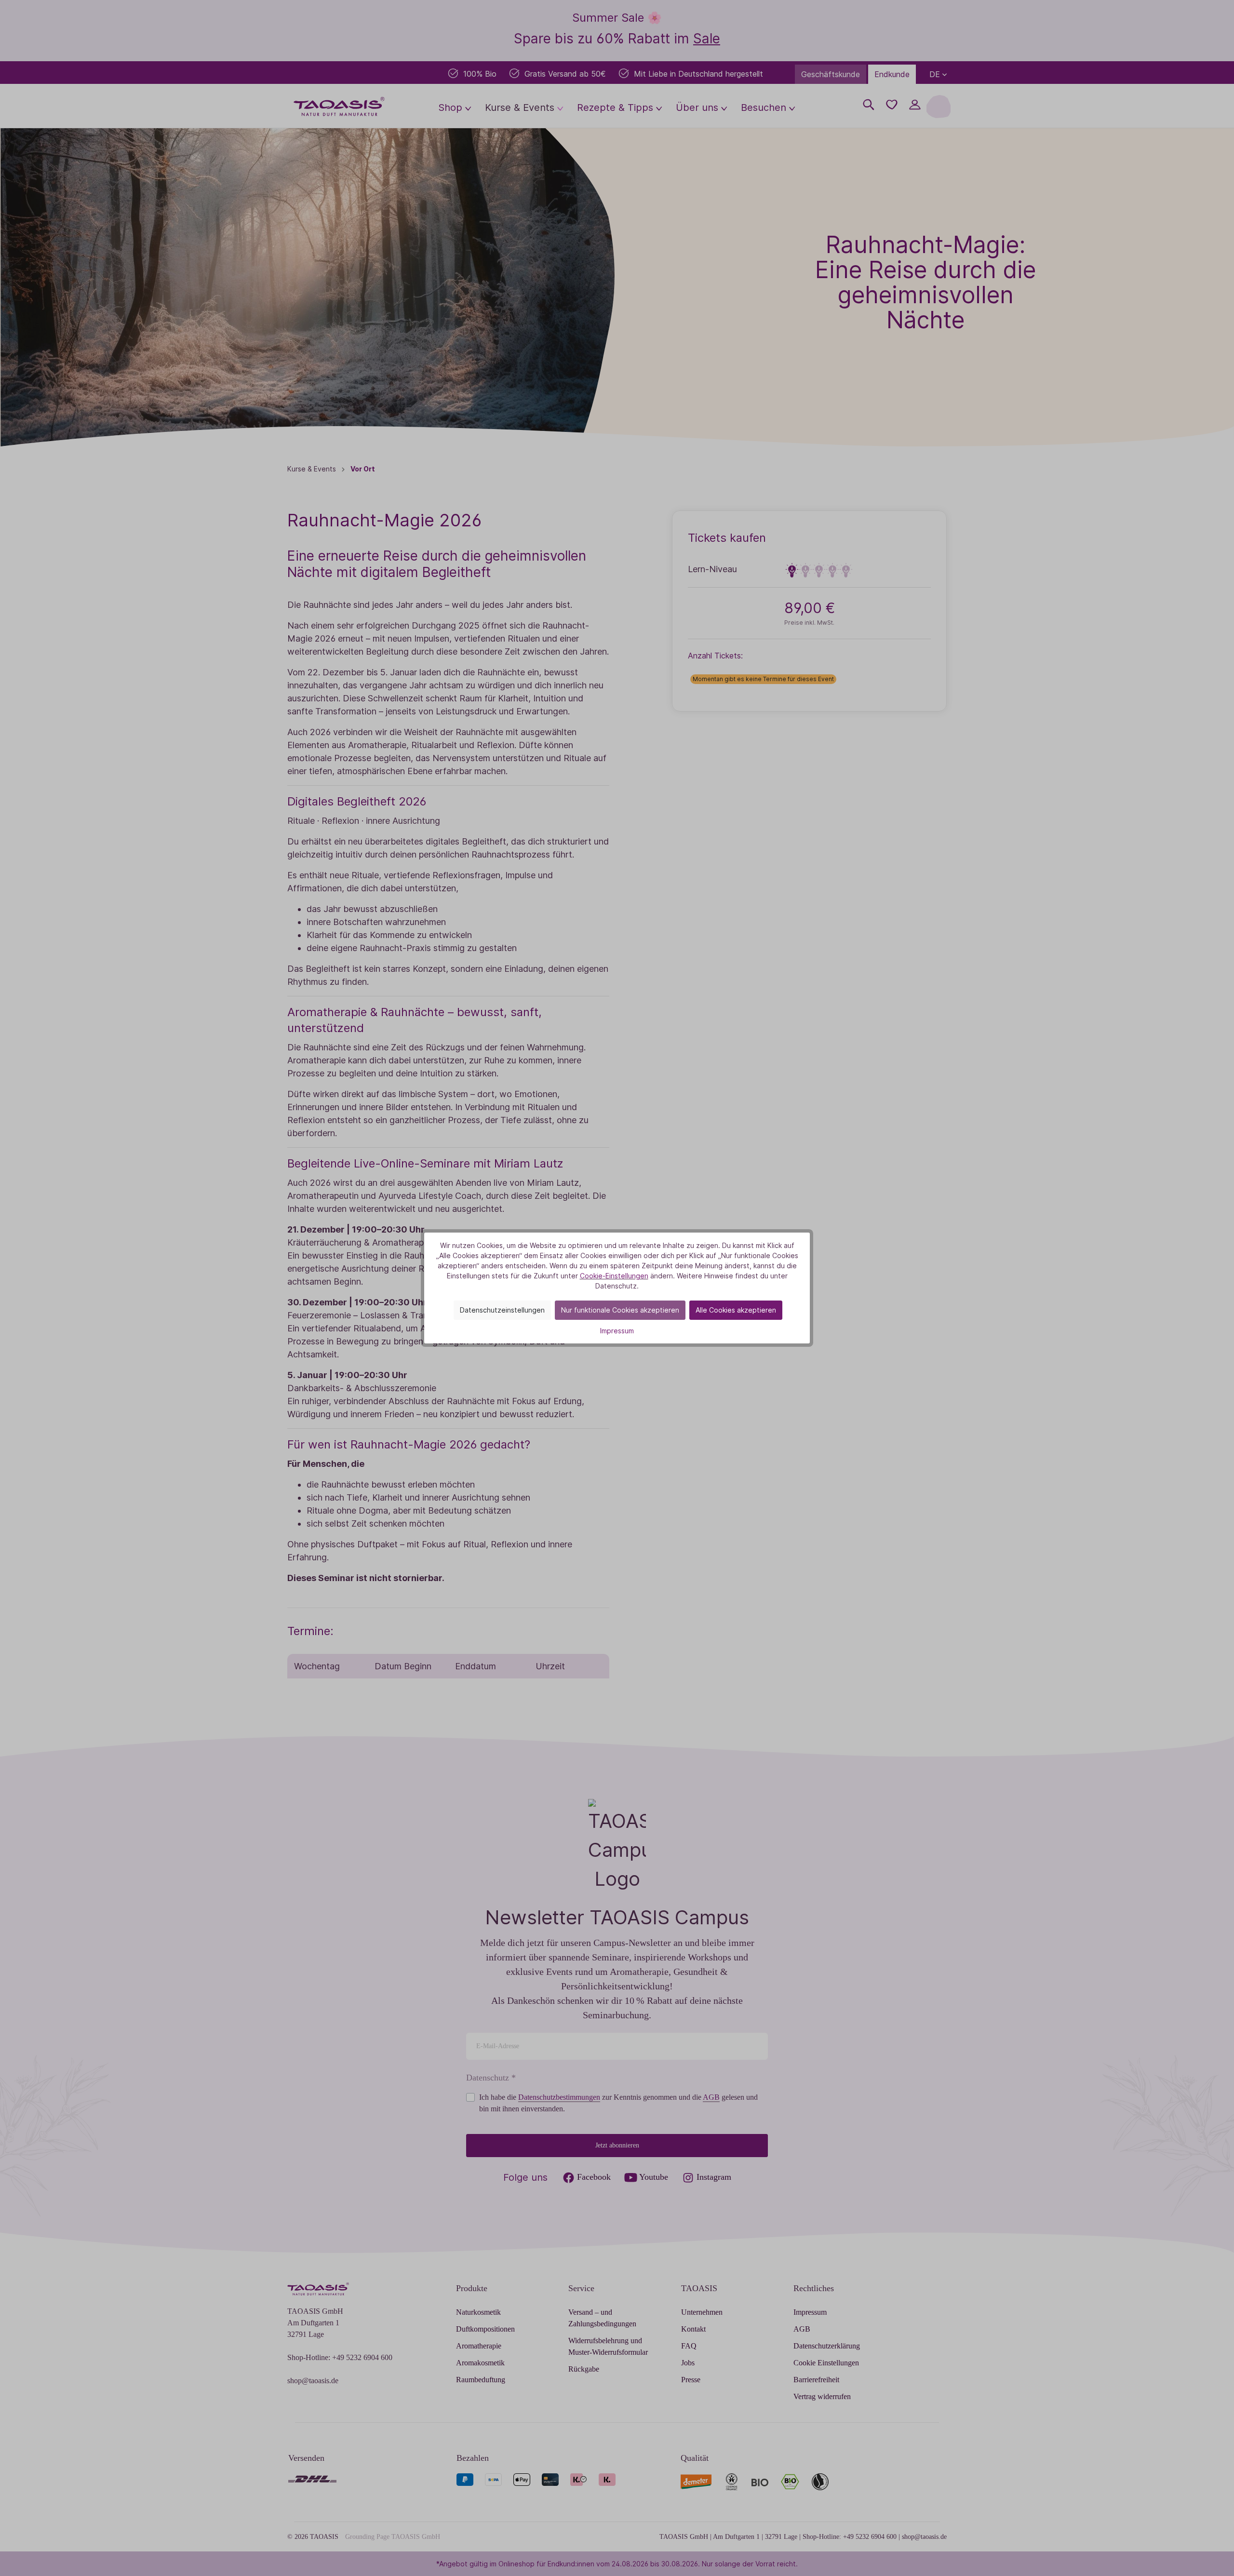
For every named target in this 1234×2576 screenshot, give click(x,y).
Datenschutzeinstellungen (502, 1310)
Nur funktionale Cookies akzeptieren (620, 1310)
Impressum (617, 1331)
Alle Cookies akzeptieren (736, 1310)
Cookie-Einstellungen (614, 1276)
